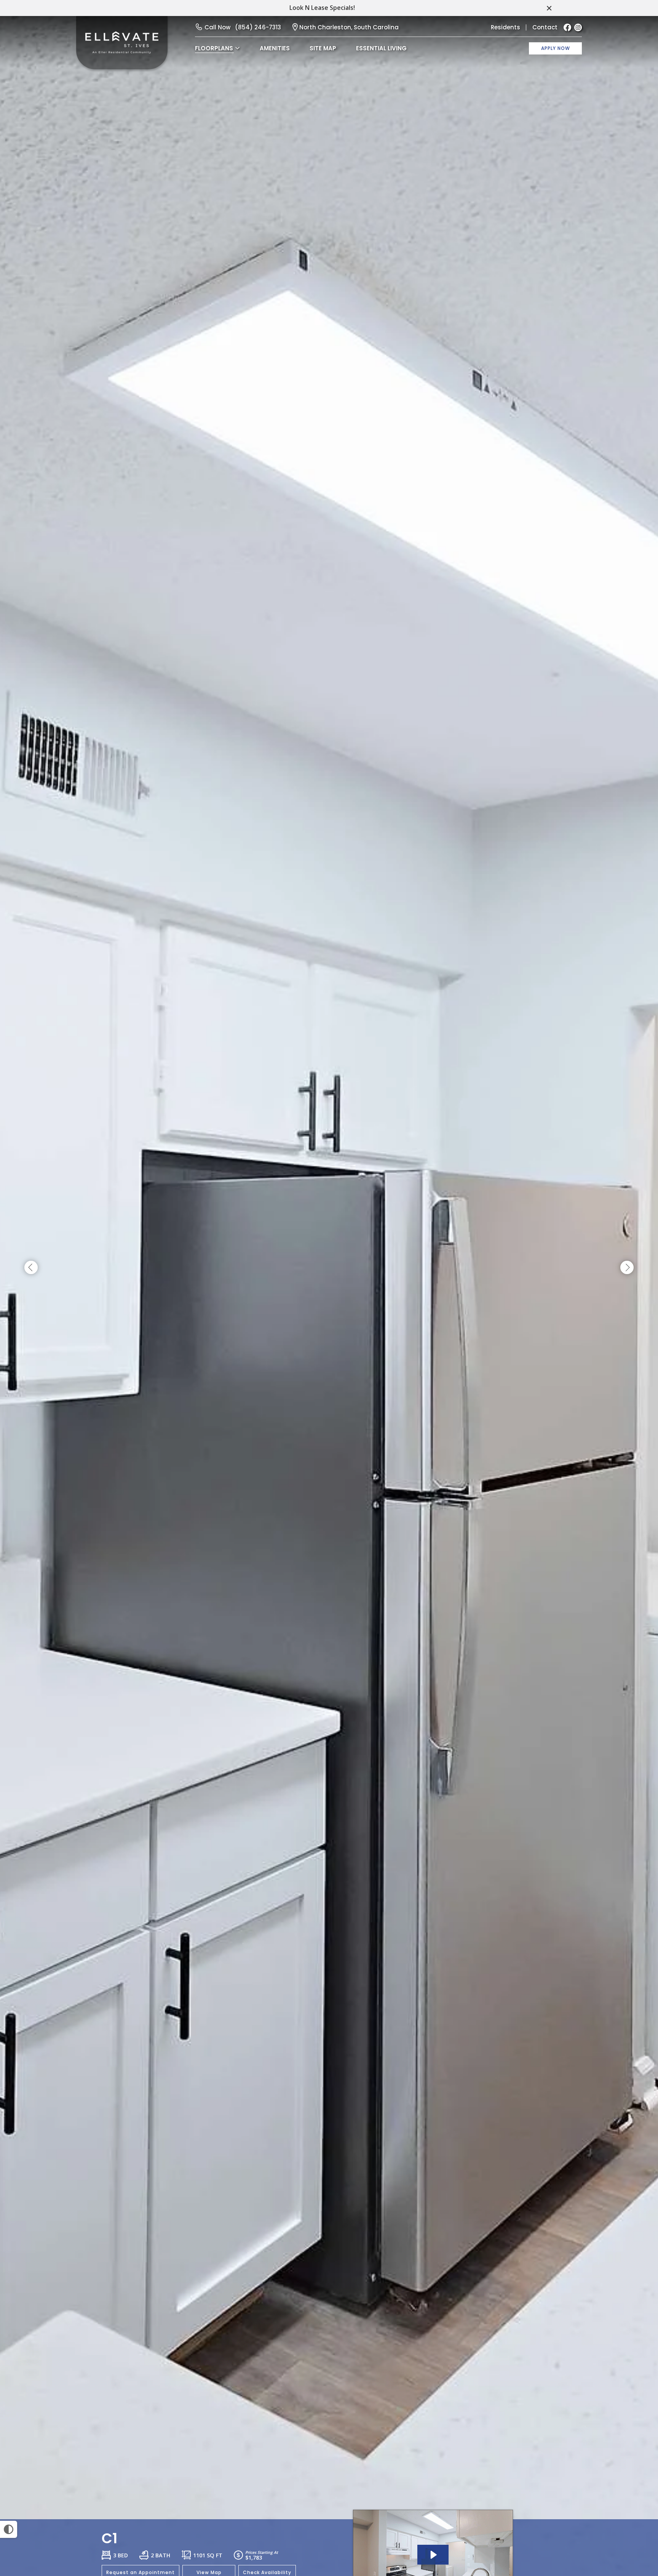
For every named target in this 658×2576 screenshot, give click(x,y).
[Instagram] (578, 27)
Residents (505, 27)
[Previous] (31, 1268)
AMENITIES (275, 48)
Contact (545, 27)
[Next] (627, 1268)
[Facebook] (567, 27)
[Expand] (631, 2506)
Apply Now (556, 48)
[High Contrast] (9, 2529)
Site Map (323, 48)
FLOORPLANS (214, 48)
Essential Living (381, 48)
